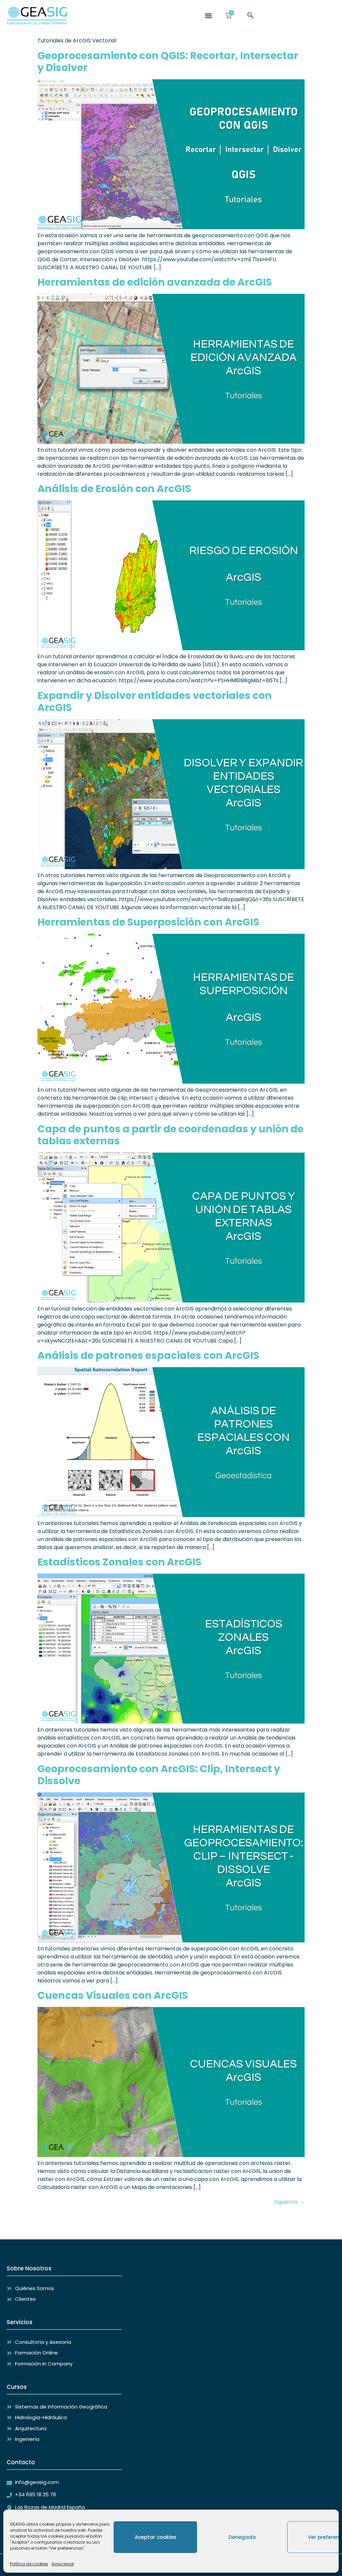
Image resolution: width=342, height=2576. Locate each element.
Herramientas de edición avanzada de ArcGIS (155, 282)
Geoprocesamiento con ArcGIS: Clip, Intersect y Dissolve (159, 1775)
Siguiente (289, 2202)
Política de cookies (29, 2564)
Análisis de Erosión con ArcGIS (114, 489)
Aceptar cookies (155, 2537)
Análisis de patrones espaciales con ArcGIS (148, 1355)
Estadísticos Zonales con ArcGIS (119, 1562)
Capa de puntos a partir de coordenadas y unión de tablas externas (170, 1135)
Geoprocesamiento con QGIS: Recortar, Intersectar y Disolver (168, 62)
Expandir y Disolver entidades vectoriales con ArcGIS (155, 701)
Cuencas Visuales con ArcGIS (113, 1995)
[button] (208, 16)
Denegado (242, 2537)
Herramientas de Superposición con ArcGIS (148, 922)
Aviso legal (63, 2564)
